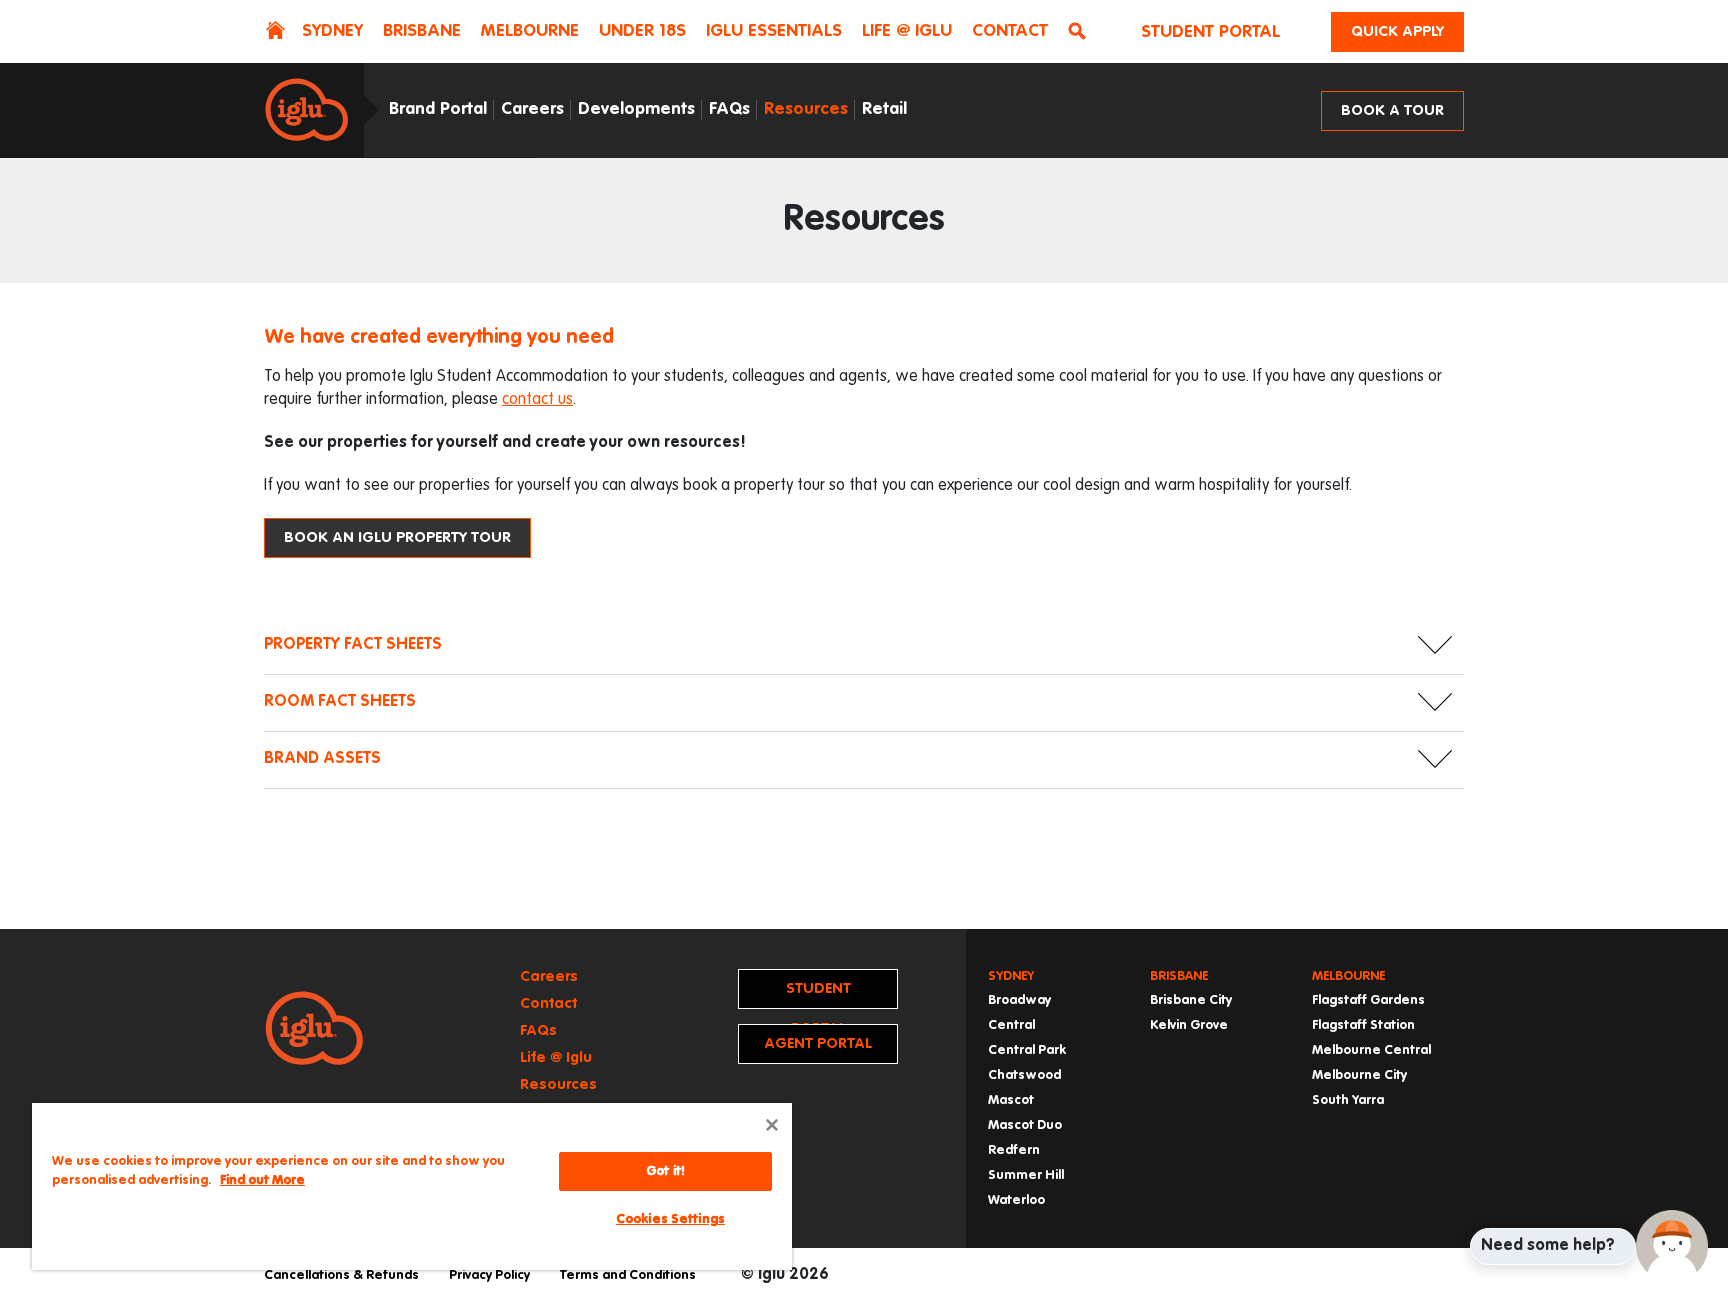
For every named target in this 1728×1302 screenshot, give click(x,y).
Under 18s (642, 31)
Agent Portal (818, 1043)
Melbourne (1348, 976)
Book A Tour (1392, 110)
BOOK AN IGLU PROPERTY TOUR (397, 537)
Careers (532, 109)
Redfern (1014, 1150)
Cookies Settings (670, 1219)
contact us (537, 400)
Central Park (1027, 1050)
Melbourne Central (1371, 1050)
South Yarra (1348, 1100)
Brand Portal (438, 109)
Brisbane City (1191, 1000)
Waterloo (1016, 1200)
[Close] (772, 1125)
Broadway (1019, 1000)
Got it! (665, 1171)
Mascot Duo (1025, 1125)
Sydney (1011, 976)
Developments (636, 109)
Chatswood (1024, 1075)
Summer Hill (1026, 1175)
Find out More (262, 1180)
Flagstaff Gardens (1368, 1000)
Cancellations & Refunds (341, 1275)
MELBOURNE (530, 31)
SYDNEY (332, 31)
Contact (1010, 31)
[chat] (1672, 1246)
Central (1011, 1025)
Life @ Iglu (907, 31)
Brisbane (1179, 976)
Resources (806, 109)
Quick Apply (1397, 31)
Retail (884, 109)
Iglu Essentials (774, 31)
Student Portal (1210, 32)
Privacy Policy (489, 1275)
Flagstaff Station (1363, 1025)
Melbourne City (1359, 1075)
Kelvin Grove (1189, 1025)
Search (1080, 33)
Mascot (1011, 1100)
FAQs (729, 109)
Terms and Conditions (628, 1275)
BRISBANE (422, 31)
